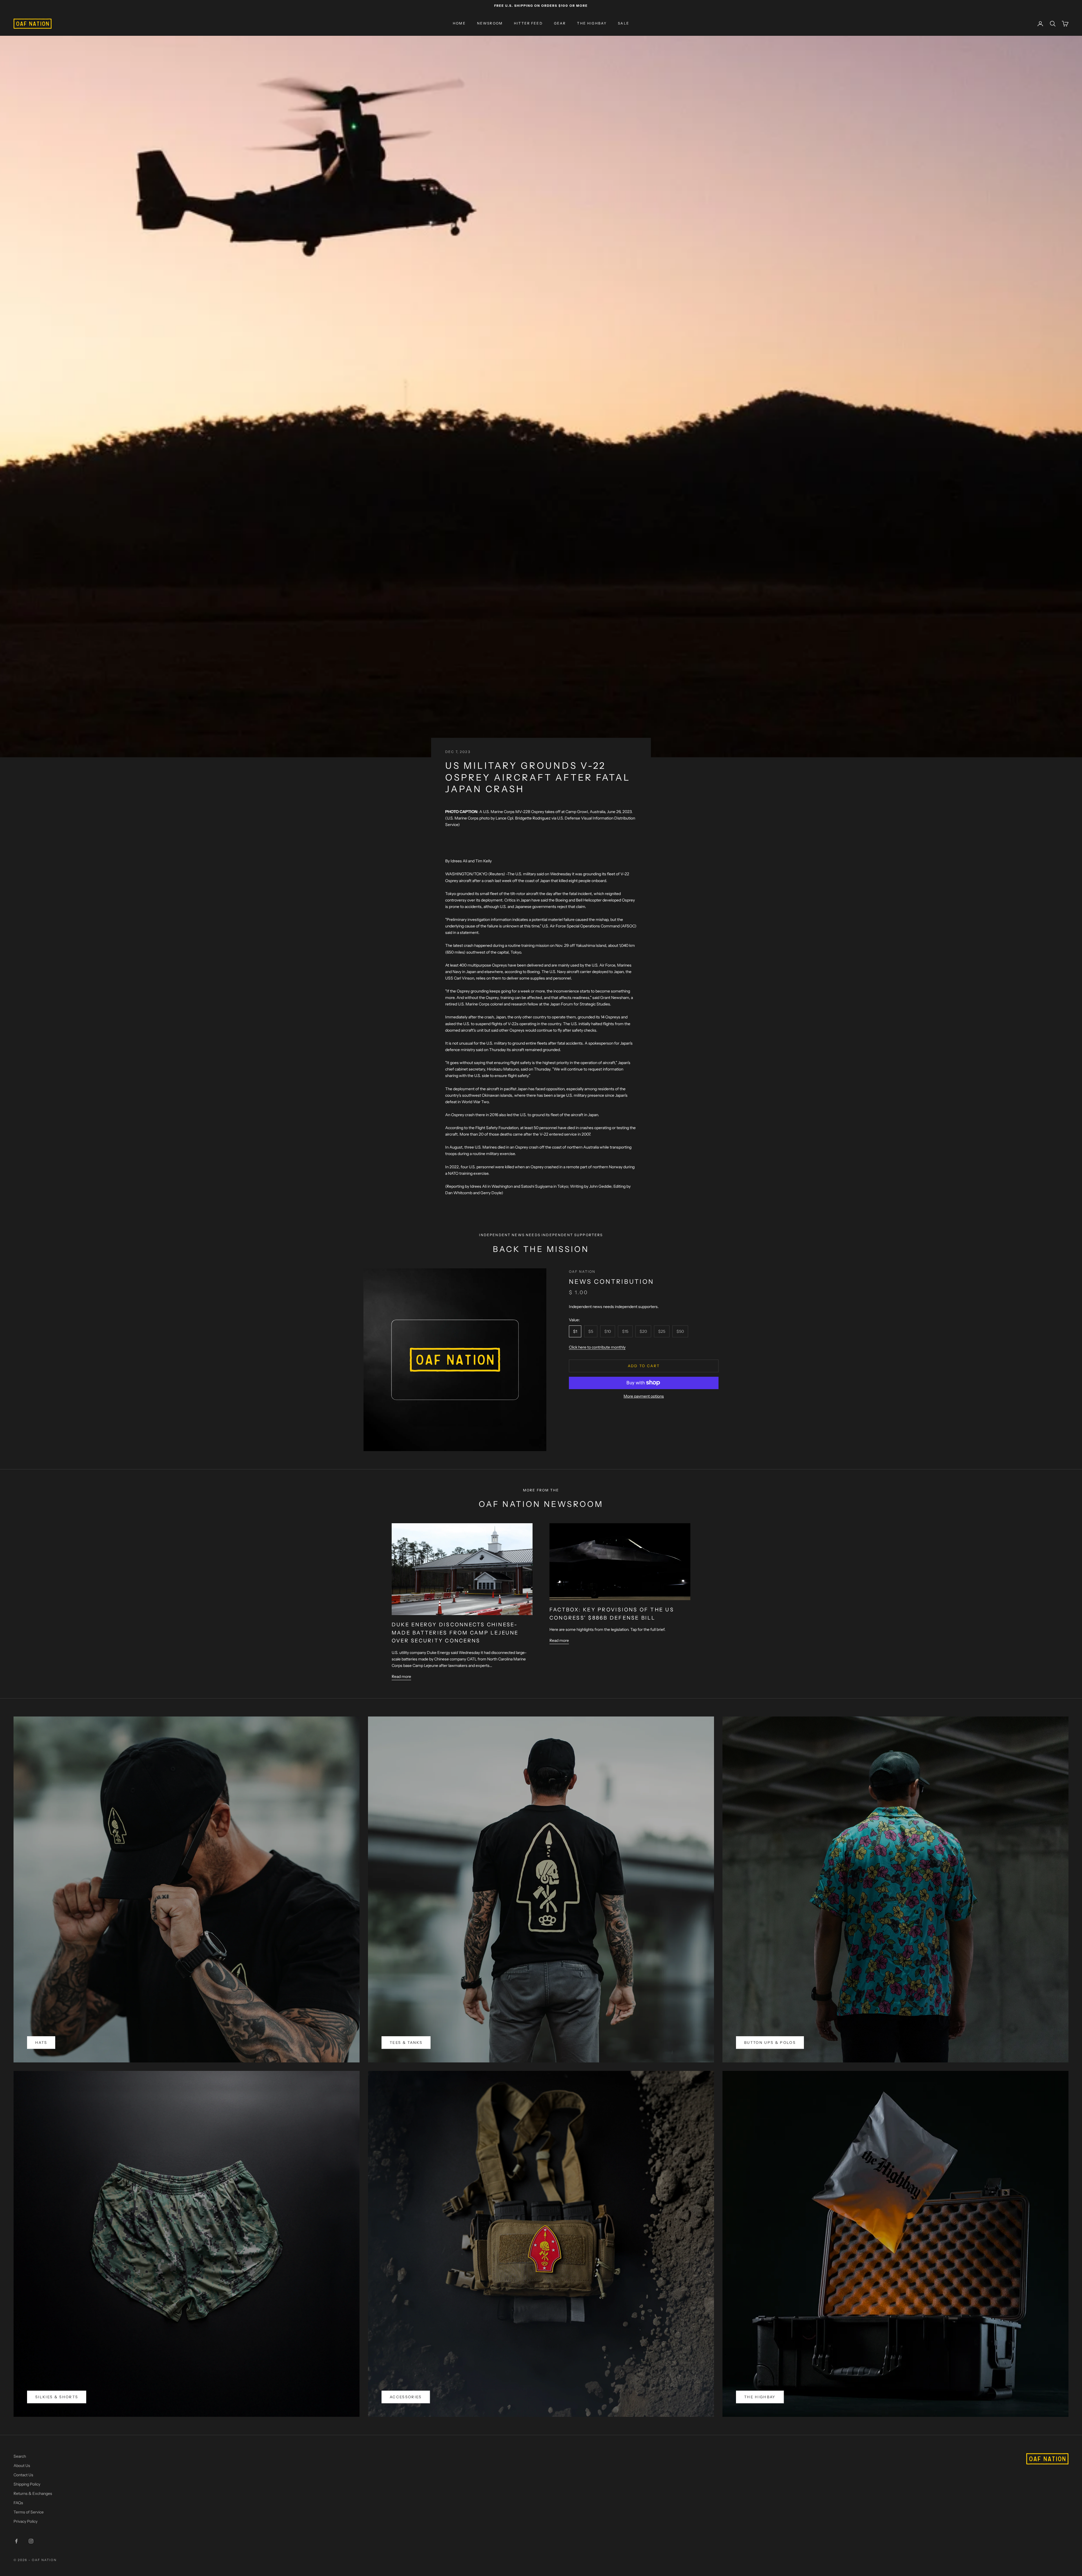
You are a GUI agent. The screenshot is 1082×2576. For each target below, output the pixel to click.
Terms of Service (29, 2512)
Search (20, 2456)
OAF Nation (582, 1272)
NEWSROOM (490, 24)
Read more (401, 1676)
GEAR (560, 24)
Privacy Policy (26, 2521)
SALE (624, 24)
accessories (406, 2397)
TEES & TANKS (406, 2042)
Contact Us (23, 2475)
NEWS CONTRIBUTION (611, 1282)
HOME (459, 24)
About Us (22, 2466)
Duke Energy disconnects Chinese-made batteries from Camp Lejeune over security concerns (455, 1633)
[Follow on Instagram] (31, 2541)
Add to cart (644, 1365)
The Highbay (760, 2397)
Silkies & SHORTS (57, 2397)
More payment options (644, 1396)
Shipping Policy (27, 2484)
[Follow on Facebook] (16, 2541)
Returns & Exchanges (33, 2493)
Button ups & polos (770, 2042)
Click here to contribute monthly (597, 1347)
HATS (41, 2042)
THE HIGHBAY (592, 24)
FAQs (18, 2503)
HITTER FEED (528, 24)
